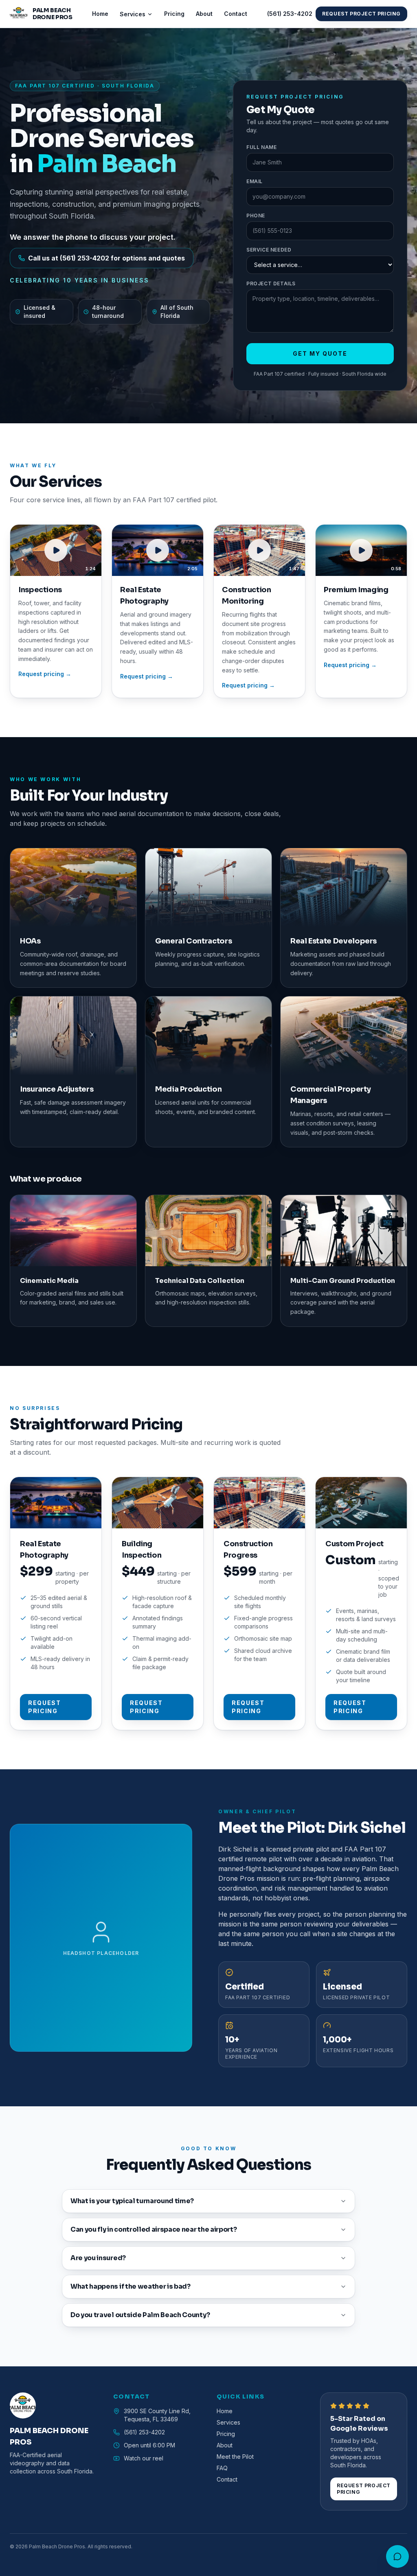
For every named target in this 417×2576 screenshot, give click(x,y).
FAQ (222, 2468)
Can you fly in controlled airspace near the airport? (154, 2229)
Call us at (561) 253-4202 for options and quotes (106, 258)
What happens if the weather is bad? (131, 2286)
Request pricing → (45, 674)
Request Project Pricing (361, 14)
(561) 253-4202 (290, 14)
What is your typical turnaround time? (132, 2201)
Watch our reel (144, 2458)
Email (255, 181)
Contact (236, 14)
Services (133, 14)
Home (100, 14)
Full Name (261, 147)
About (204, 14)
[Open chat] (397, 2556)
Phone (256, 216)
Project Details (271, 283)
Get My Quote (320, 353)
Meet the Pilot (235, 2457)
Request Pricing (45, 1707)
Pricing (174, 14)
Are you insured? (98, 2258)
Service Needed (269, 250)
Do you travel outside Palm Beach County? (140, 2315)
